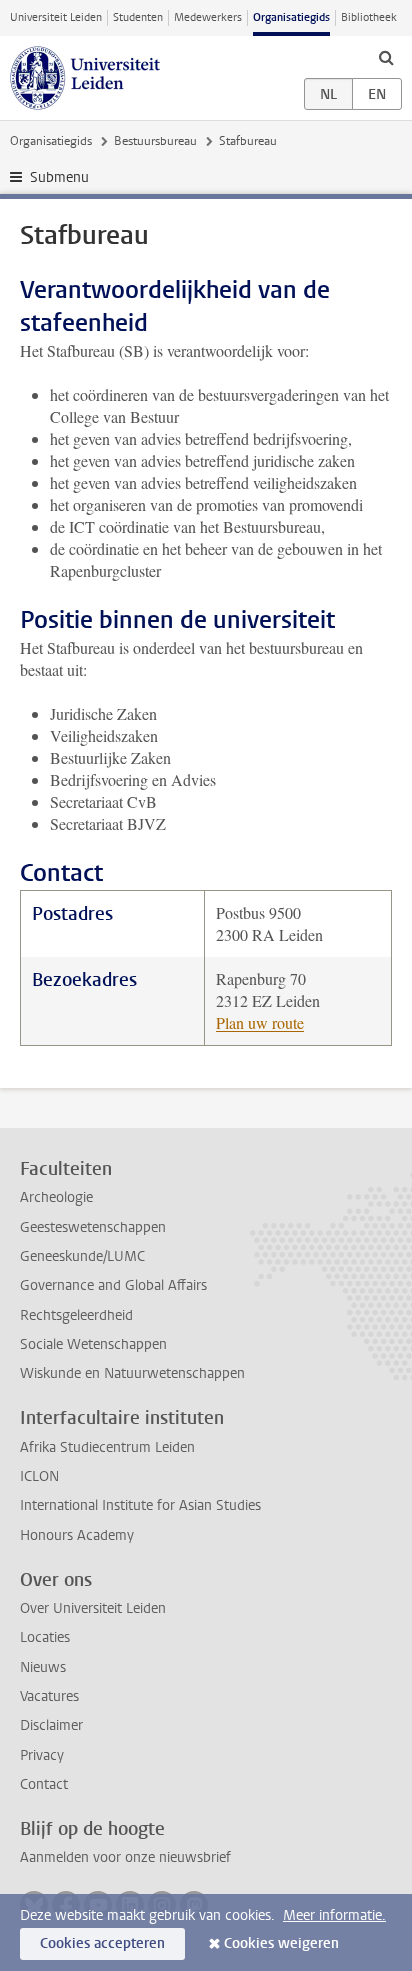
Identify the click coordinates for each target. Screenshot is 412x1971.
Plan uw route (260, 1022)
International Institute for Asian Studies (140, 1505)
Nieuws (43, 1667)
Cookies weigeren (281, 1943)
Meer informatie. (334, 1915)
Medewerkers (208, 17)
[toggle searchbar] (386, 57)
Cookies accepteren (102, 1943)
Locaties (45, 1637)
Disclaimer (51, 1725)
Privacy (42, 1755)
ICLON (39, 1476)
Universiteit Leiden (56, 17)
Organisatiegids (291, 17)
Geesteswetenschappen (93, 1227)
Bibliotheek (369, 17)
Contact (44, 1784)
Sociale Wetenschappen (93, 1344)
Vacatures (49, 1696)
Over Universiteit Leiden (93, 1608)
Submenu (59, 177)
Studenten (138, 17)
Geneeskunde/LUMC (82, 1256)
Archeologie (56, 1197)
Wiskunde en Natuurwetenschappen (132, 1373)
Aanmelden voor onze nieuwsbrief (125, 1857)
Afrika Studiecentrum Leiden (107, 1447)
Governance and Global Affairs (113, 1285)
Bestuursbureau (155, 141)
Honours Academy (77, 1535)
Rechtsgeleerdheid (76, 1315)
